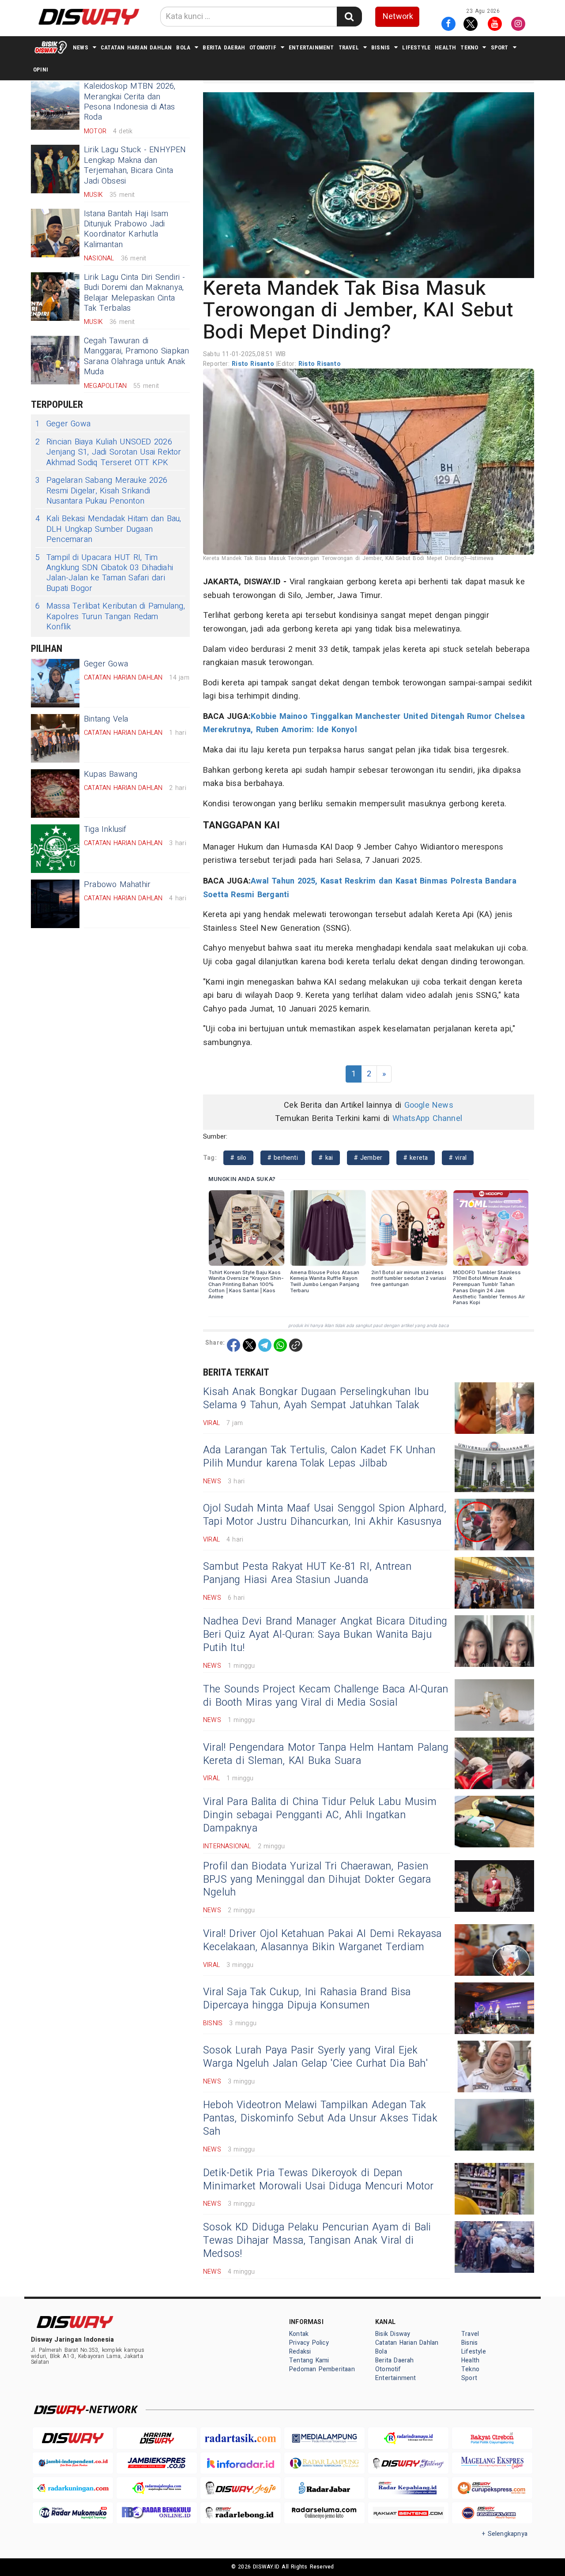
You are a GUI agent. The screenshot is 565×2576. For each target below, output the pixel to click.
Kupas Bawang (111, 774)
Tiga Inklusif (105, 829)
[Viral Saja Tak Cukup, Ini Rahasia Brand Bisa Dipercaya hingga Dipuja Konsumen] (494, 2008)
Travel (349, 47)
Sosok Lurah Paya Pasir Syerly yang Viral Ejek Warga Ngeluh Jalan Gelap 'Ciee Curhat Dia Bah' (315, 2057)
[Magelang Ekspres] (492, 2463)
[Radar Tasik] (241, 2438)
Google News (429, 1105)
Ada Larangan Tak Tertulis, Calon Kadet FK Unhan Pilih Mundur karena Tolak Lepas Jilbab (319, 1457)
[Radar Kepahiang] (408, 2488)
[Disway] (73, 2438)
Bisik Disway (393, 2334)
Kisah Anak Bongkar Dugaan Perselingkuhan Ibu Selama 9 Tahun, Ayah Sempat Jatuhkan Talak (316, 1399)
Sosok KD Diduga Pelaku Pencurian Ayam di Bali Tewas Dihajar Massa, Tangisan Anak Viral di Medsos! (317, 2241)
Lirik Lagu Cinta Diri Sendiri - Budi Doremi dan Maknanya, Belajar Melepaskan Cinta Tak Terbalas (135, 293)
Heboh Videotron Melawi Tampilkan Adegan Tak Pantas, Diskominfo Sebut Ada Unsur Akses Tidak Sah (320, 2118)
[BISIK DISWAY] (51, 47)
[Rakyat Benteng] (408, 2513)
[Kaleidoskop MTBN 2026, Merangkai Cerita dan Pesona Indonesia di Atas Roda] (55, 105)
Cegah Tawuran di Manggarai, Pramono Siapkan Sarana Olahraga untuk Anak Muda (136, 356)
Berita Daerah (224, 47)
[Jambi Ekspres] (157, 2463)
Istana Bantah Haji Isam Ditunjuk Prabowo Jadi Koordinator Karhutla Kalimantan (126, 229)
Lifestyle (416, 47)
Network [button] (398, 17)
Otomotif (263, 47)
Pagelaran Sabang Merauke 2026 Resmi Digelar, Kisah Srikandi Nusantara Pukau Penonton (101, 491)
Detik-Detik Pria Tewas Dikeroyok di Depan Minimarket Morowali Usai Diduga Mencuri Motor (318, 2180)
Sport (500, 47)
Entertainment (311, 47)
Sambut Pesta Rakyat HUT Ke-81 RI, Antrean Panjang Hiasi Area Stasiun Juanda (307, 1573)
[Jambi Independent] (73, 2463)
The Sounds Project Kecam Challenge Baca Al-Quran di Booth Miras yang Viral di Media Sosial (326, 1696)
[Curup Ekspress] (492, 2488)
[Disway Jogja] (241, 2488)
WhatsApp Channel (427, 1119)
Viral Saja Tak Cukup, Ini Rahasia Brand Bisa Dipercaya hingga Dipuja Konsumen (307, 1999)
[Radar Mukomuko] (73, 2513)
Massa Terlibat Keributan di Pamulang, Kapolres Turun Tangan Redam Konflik (110, 617)
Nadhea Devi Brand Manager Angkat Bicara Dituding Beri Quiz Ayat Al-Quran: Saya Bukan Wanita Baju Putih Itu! (325, 1635)
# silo (238, 1158)
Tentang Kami (309, 2360)
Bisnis (380, 47)
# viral (458, 1158)
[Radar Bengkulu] (157, 2513)
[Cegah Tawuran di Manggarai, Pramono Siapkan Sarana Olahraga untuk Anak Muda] (55, 360)
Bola (183, 47)
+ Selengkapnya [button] (505, 2534)
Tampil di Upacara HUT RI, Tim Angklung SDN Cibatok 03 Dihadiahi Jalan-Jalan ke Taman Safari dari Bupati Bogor (104, 573)
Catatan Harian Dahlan (136, 47)
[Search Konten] (349, 17)
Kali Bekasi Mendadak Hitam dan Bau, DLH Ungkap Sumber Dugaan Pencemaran (108, 529)
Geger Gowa (63, 424)
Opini (41, 70)
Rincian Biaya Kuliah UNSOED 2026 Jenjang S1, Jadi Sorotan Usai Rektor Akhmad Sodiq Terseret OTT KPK (108, 452)
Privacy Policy (309, 2343)
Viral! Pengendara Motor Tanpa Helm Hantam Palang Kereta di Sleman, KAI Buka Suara (326, 1754)
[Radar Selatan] (492, 2513)
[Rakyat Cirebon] (492, 2438)
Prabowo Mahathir (117, 885)
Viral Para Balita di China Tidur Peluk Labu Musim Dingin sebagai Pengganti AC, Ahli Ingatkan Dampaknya (320, 1815)
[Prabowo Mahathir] (55, 904)
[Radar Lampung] (324, 2463)
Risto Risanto (254, 364)
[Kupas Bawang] (55, 793)
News (81, 47)
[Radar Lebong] (241, 2513)
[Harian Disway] (157, 2438)
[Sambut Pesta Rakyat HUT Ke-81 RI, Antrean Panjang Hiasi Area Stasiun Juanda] (494, 1583)
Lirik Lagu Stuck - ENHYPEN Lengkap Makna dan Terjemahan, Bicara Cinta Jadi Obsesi (135, 165)
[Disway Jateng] (408, 2463)
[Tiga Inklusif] (55, 849)
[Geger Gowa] (55, 683)
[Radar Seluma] (324, 2513)
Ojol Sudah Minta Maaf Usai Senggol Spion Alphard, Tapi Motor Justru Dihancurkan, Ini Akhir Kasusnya (325, 1515)
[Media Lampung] (324, 2438)
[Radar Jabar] (324, 2488)
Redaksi (300, 2352)
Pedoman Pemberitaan (322, 2369)
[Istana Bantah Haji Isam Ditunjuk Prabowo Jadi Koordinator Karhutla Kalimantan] (55, 233)
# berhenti (283, 1158)
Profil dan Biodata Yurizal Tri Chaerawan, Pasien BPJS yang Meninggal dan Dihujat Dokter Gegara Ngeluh (317, 1880)
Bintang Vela (106, 719)
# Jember (368, 1158)
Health (445, 47)
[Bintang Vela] (55, 738)
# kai (326, 1158)
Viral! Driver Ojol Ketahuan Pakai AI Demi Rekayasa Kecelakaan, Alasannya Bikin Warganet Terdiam (322, 1940)
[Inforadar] (241, 2463)
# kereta (416, 1158)
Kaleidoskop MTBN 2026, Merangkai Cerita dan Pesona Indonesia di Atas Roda (130, 102)
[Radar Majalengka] (157, 2488)
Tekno (469, 47)
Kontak (299, 2334)
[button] (369, 185)
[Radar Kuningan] (73, 2488)
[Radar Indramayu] (408, 2438)
